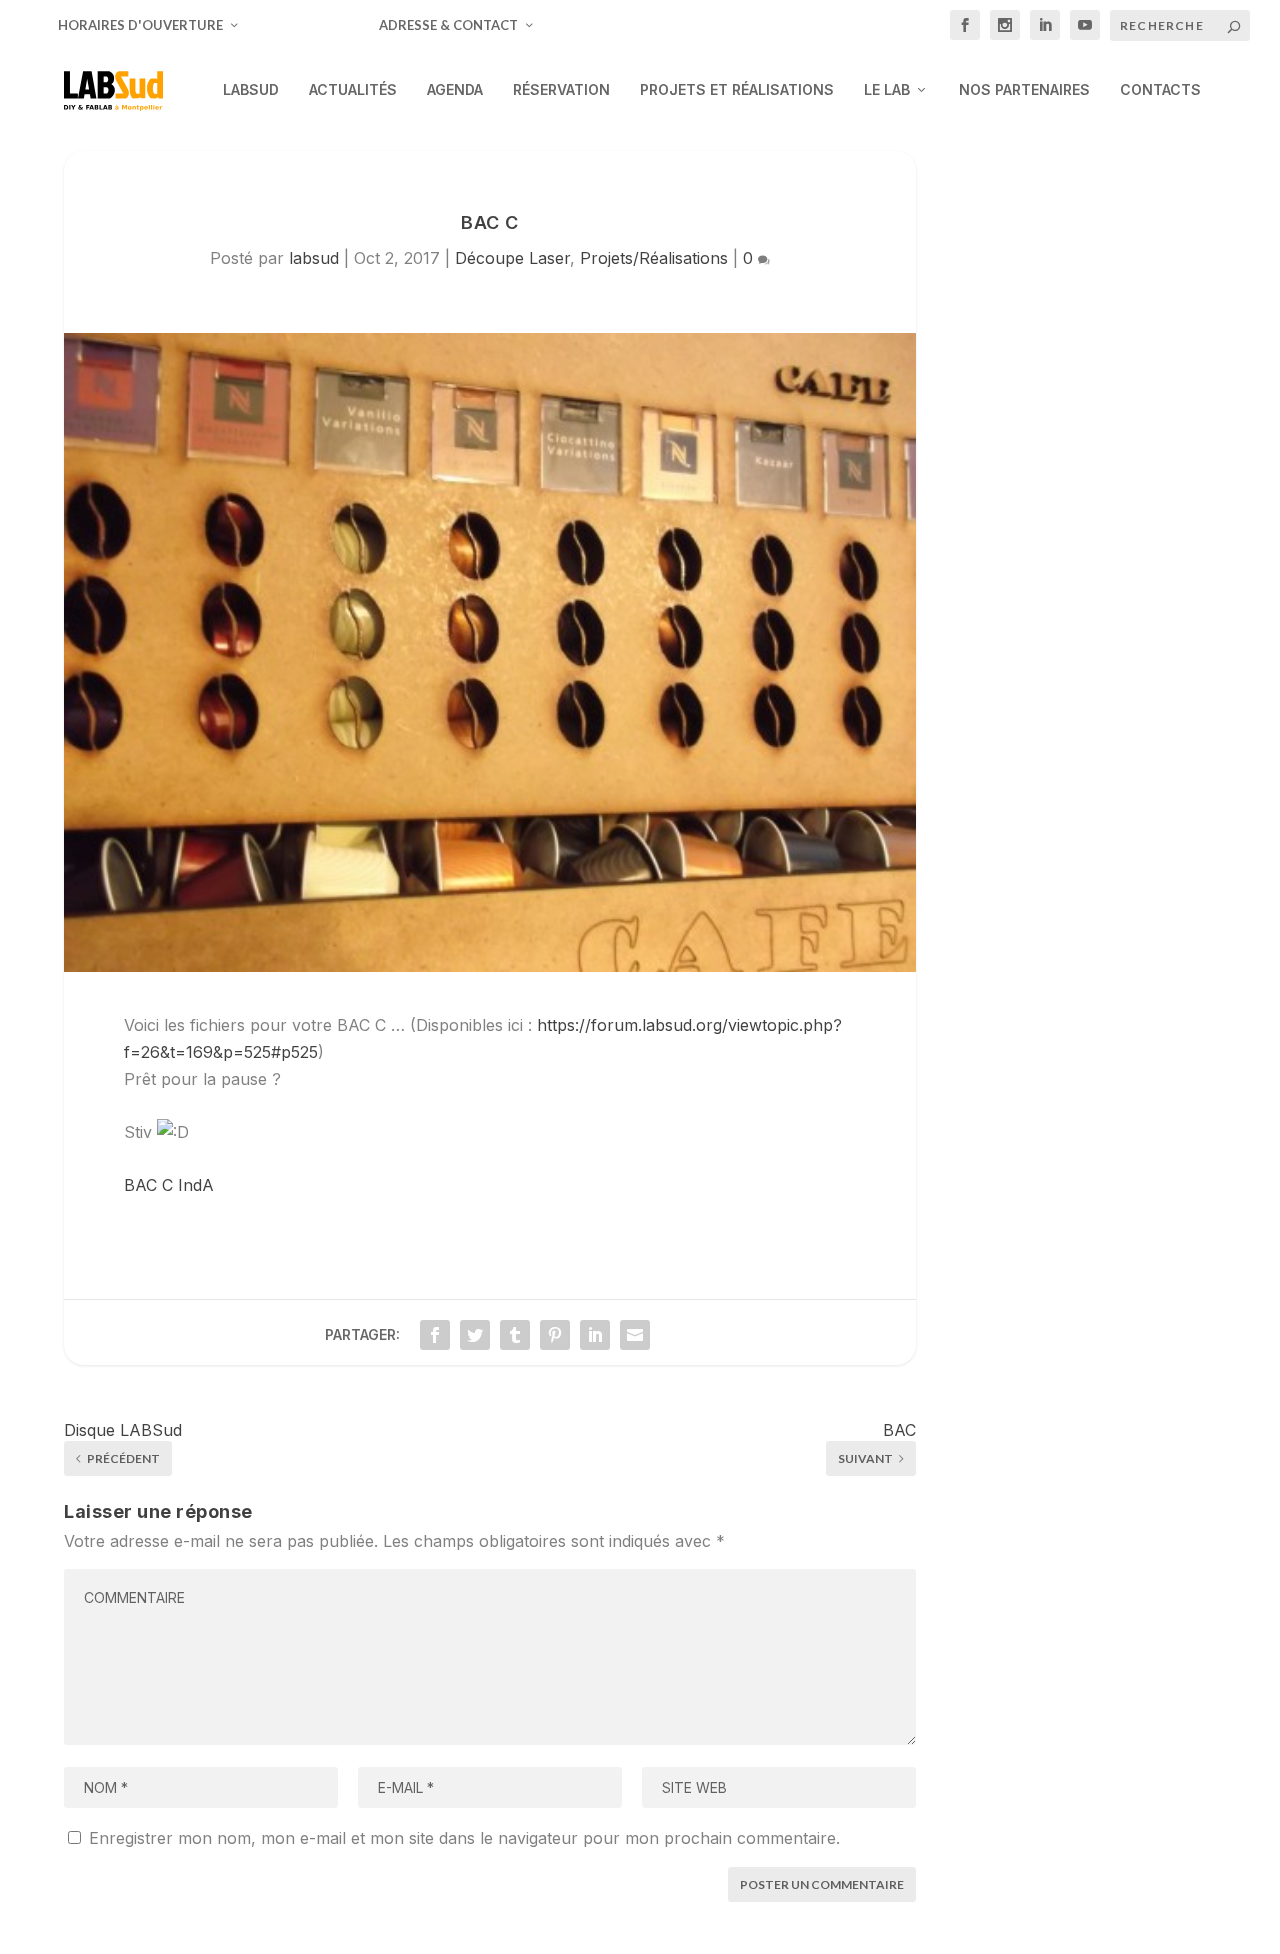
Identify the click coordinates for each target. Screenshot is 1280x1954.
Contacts (1160, 90)
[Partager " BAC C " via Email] (635, 1335)
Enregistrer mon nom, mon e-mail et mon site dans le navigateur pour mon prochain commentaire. (464, 1838)
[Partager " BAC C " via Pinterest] (555, 1335)
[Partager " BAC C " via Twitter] (475, 1335)
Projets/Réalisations (654, 258)
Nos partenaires (1024, 90)
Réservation (561, 90)
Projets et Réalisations (737, 90)
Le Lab (887, 90)
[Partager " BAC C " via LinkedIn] (595, 1335)
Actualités (353, 90)
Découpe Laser (512, 258)
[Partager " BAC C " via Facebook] (435, 1335)
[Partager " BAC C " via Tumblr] (515, 1335)
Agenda (455, 90)
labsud (314, 258)
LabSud (251, 90)
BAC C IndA (169, 1185)
